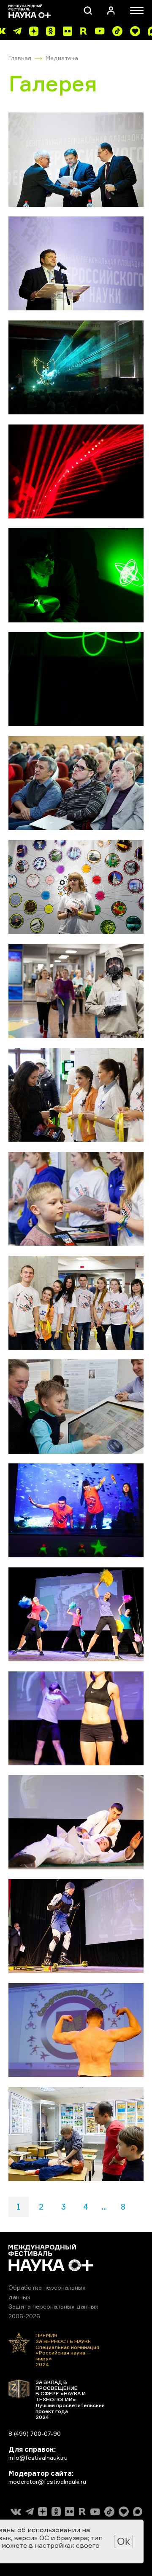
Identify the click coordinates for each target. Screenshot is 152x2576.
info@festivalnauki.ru (38, 2457)
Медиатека (62, 58)
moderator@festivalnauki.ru (47, 2481)
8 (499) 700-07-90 (35, 2433)
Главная (20, 58)
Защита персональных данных (53, 2306)
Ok (123, 2541)
